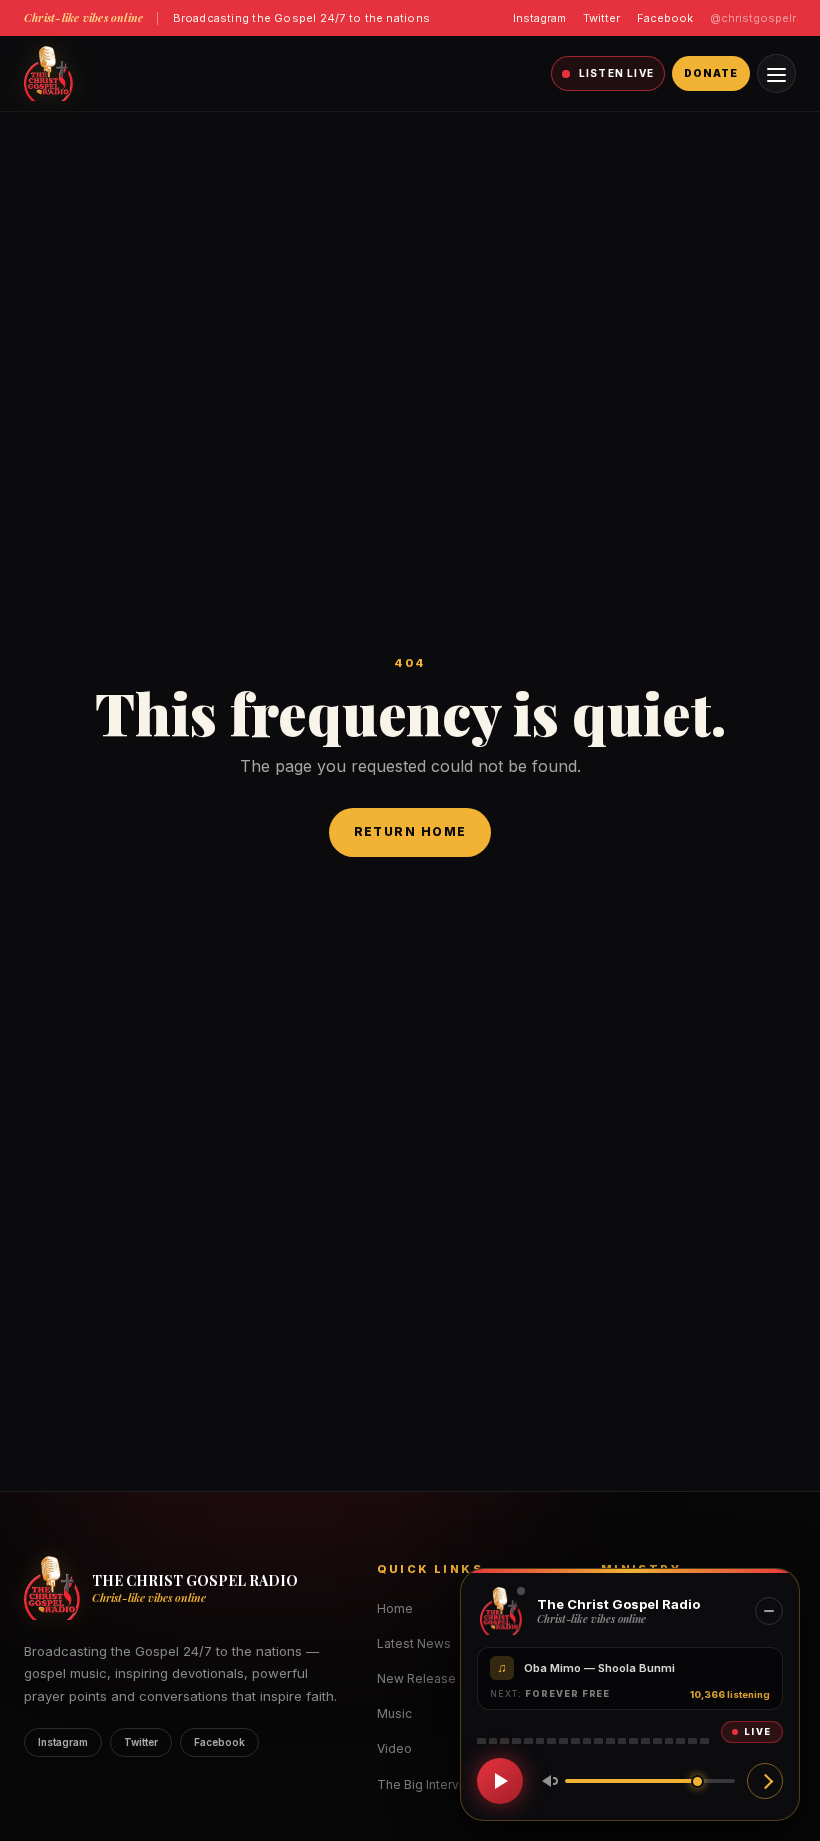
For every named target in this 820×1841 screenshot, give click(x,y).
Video (394, 1748)
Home (395, 1608)
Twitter (601, 18)
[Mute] (546, 1781)
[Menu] (776, 73)
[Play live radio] (500, 1781)
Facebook (665, 18)
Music (394, 1713)
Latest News (414, 1643)
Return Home (410, 831)
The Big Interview (428, 1784)
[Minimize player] (769, 1611)
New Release (416, 1678)
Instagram (539, 18)
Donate (711, 73)
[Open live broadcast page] (765, 1781)
